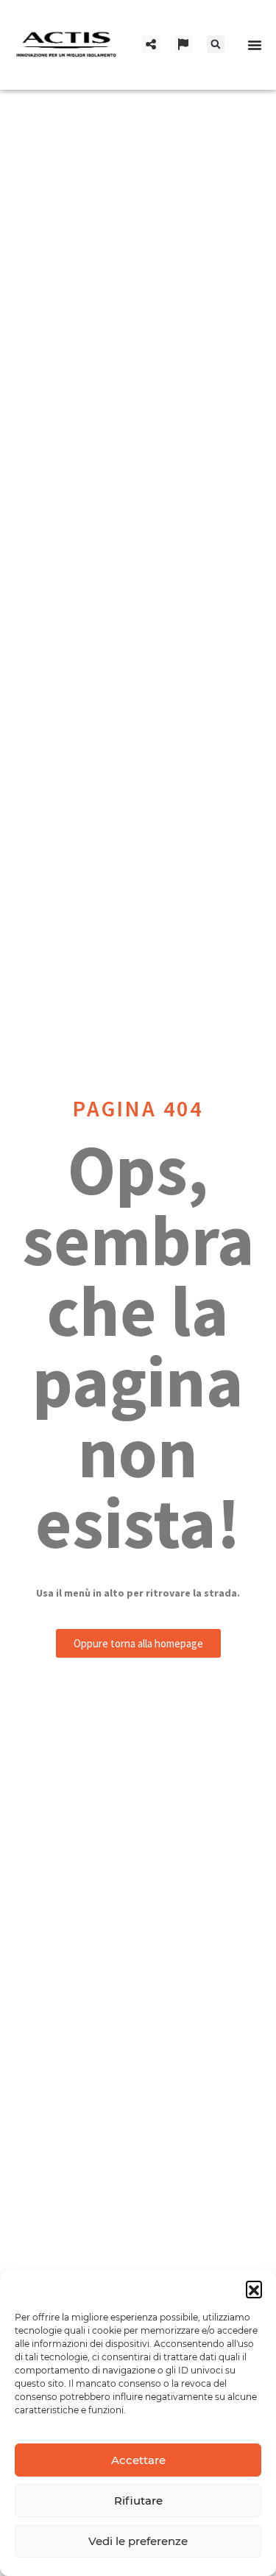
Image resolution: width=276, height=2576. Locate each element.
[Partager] (151, 44)
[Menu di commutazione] (255, 45)
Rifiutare (138, 2501)
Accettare (138, 2460)
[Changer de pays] (183, 44)
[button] (254, 2289)
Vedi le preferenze (138, 2541)
